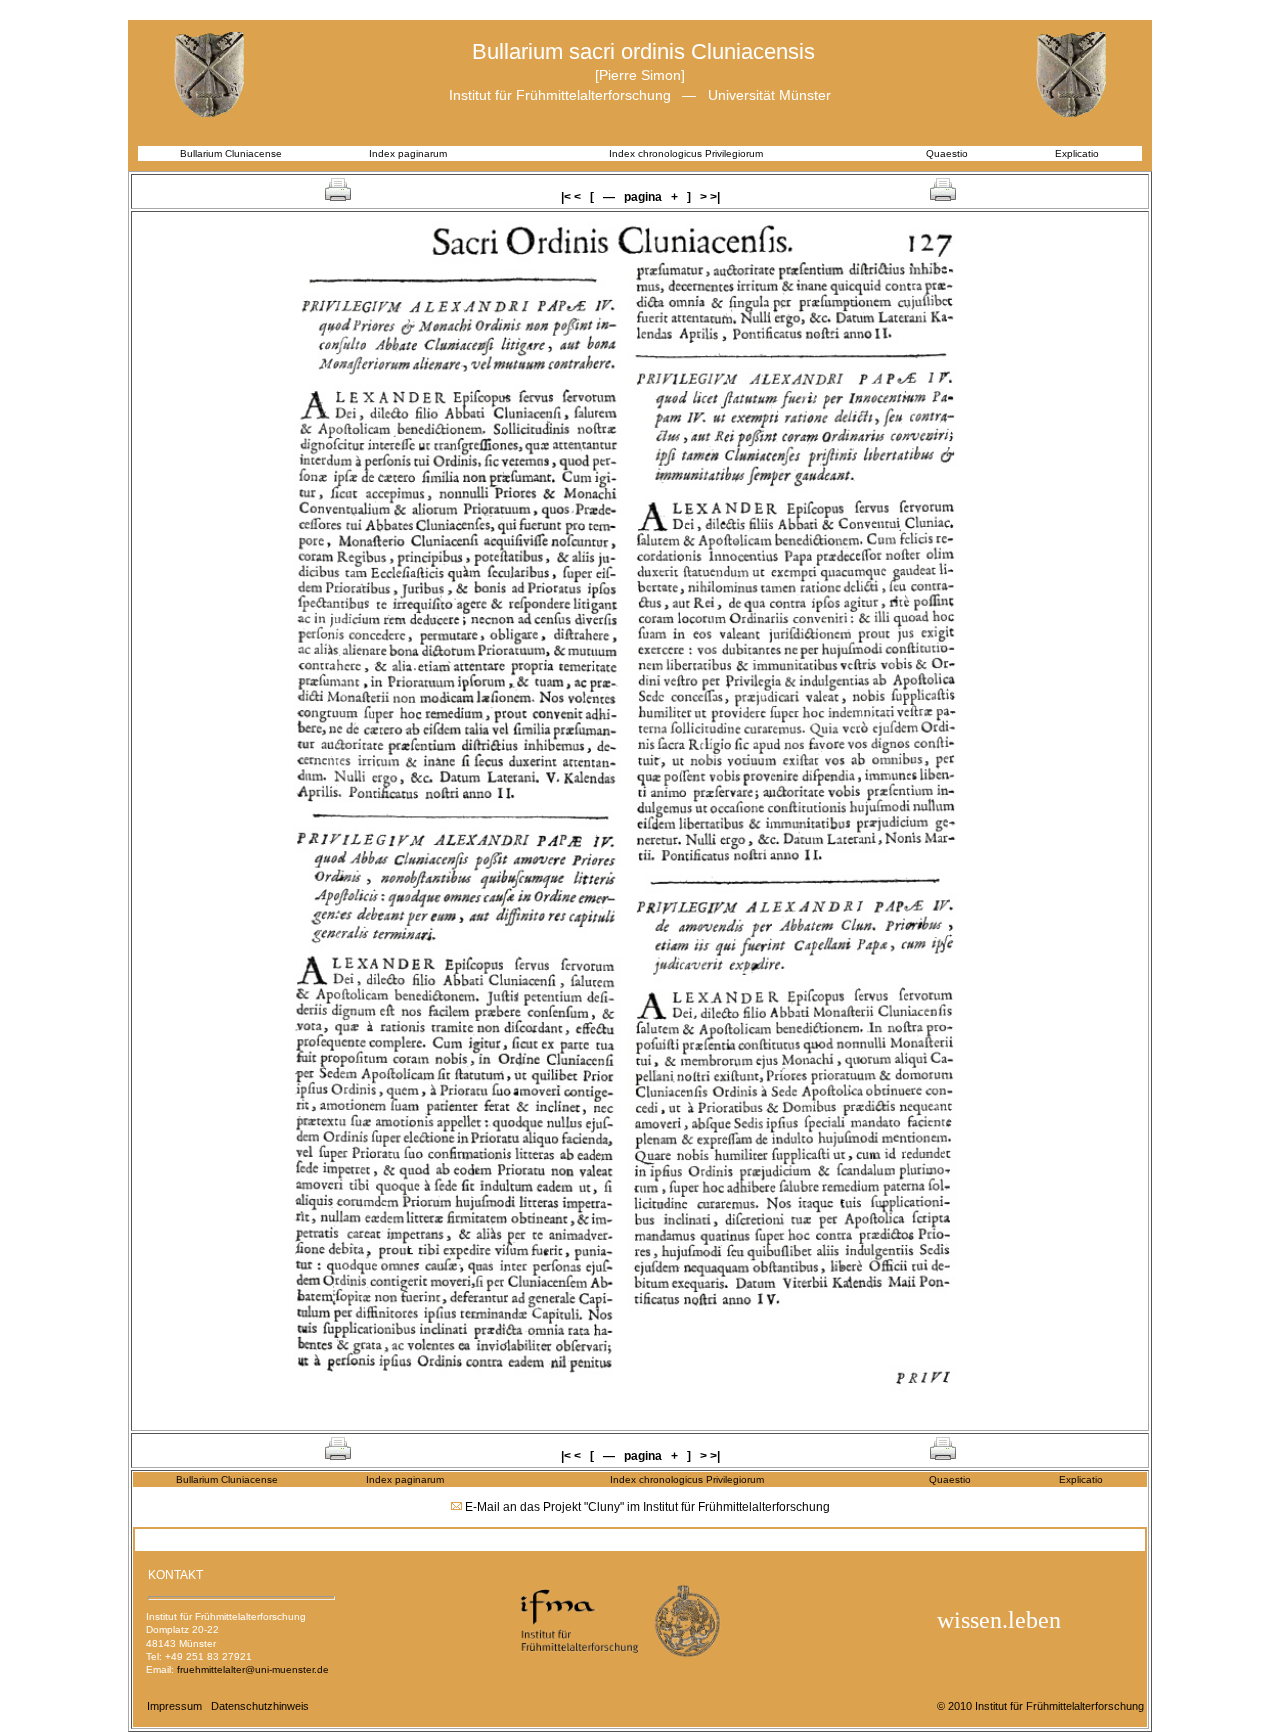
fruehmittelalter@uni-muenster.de (253, 1669)
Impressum (174, 1706)
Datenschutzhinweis (260, 1706)
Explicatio (1077, 153)
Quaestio (947, 153)
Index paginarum (408, 153)
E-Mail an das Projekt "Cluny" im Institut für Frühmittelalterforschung (647, 1507)
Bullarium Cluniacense (231, 153)
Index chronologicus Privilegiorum (686, 153)
